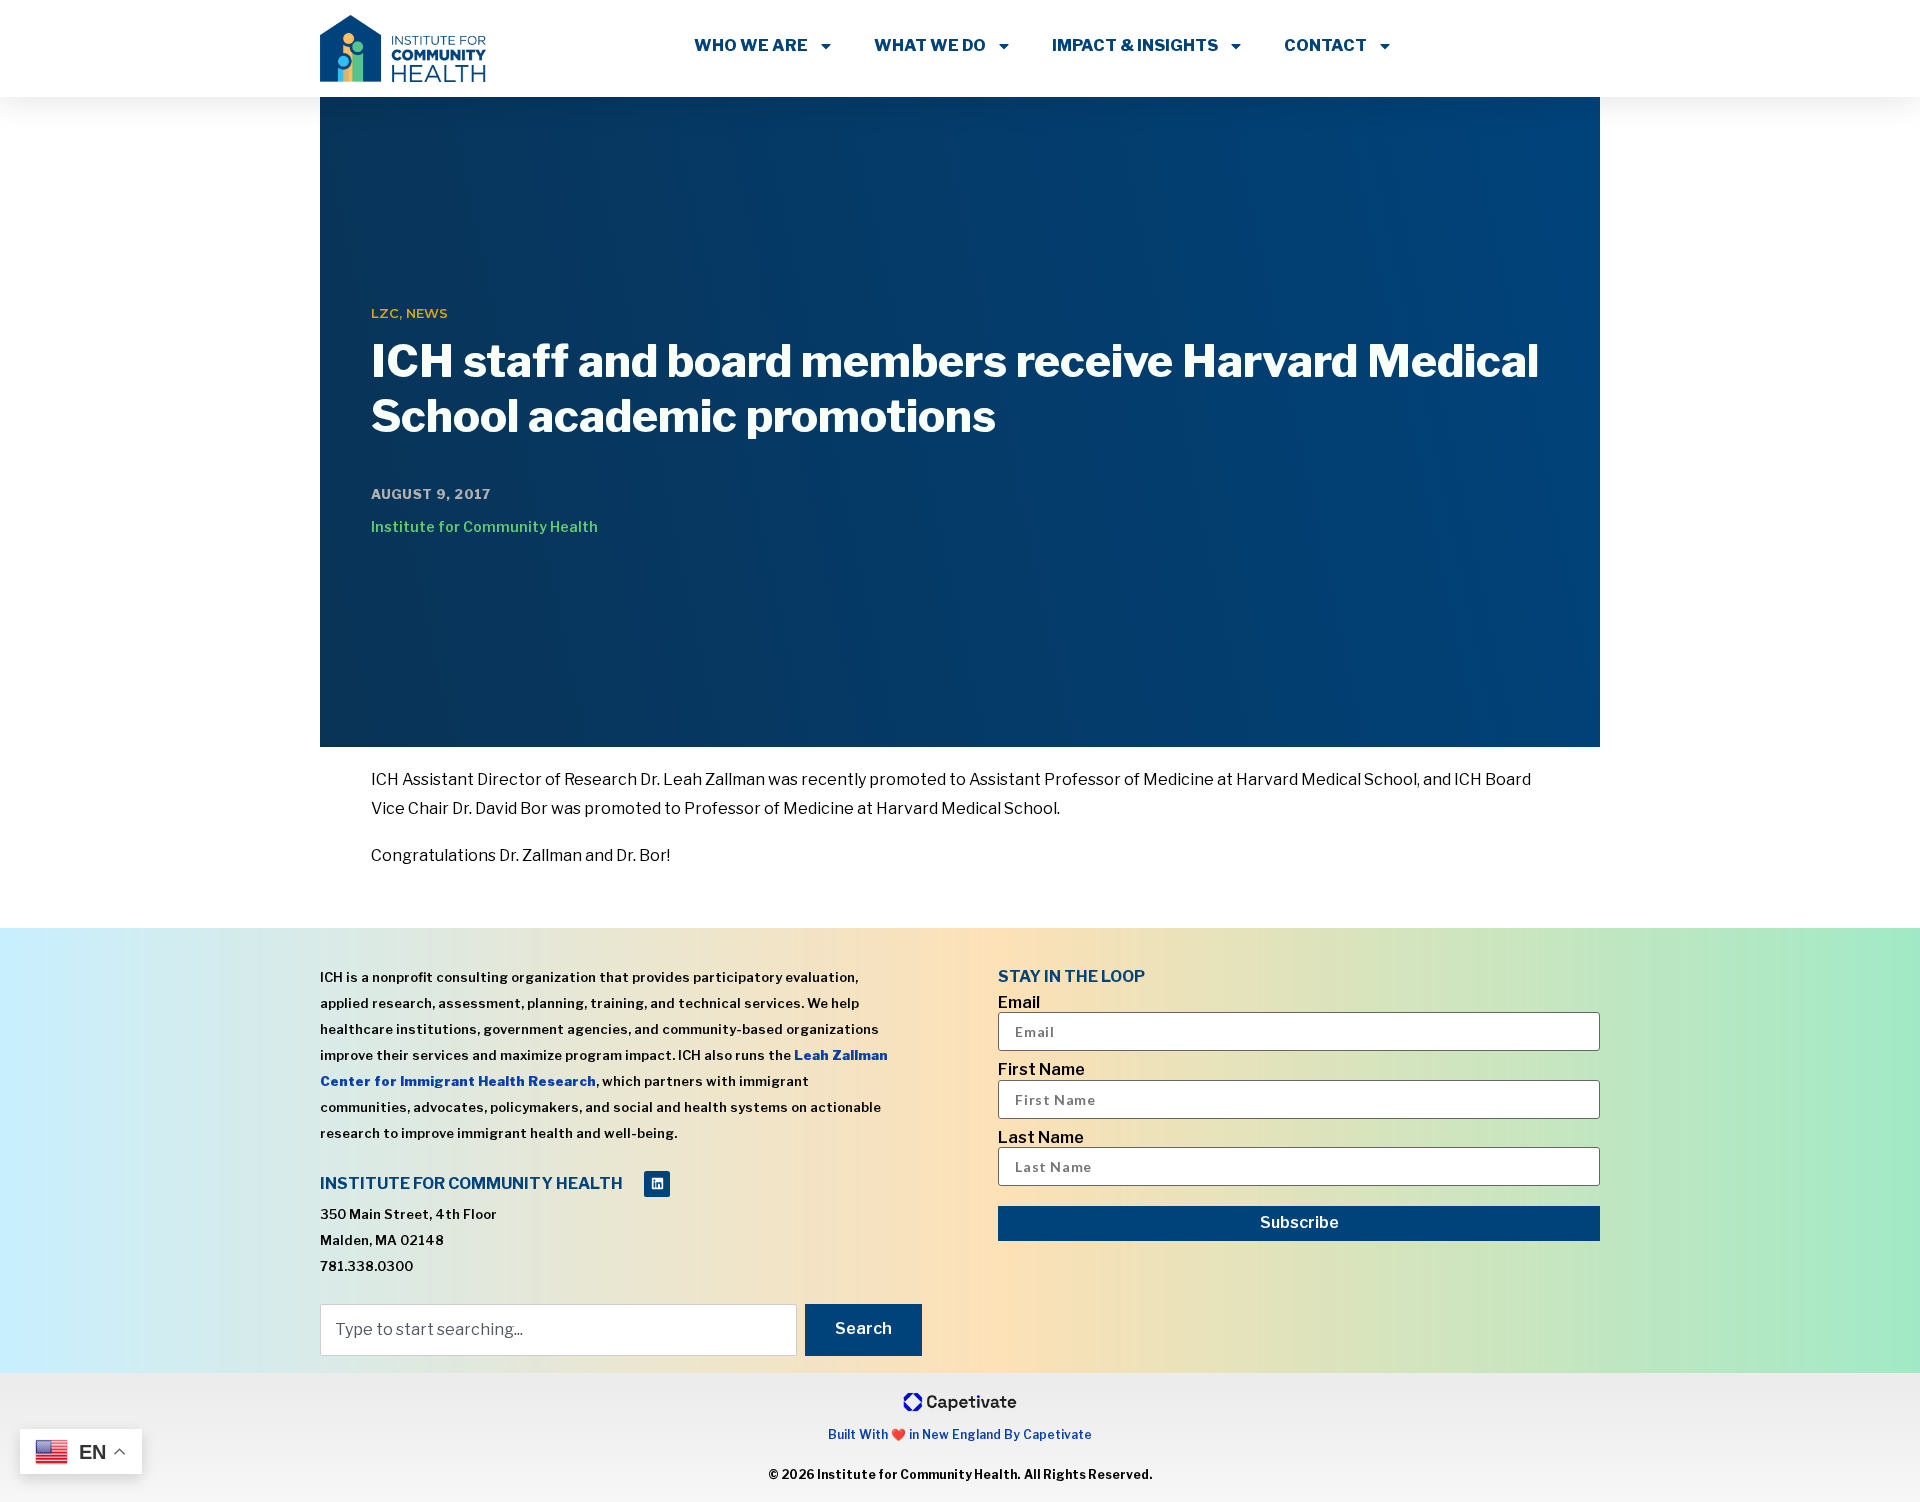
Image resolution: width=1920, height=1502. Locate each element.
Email (1019, 1003)
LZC (385, 313)
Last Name (1041, 1138)
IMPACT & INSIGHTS (1135, 45)
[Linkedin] (657, 1184)
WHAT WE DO (930, 45)
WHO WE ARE (751, 45)
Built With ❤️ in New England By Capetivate (960, 1434)
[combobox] (558, 1330)
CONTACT (1325, 45)
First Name (1041, 1070)
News (427, 313)
